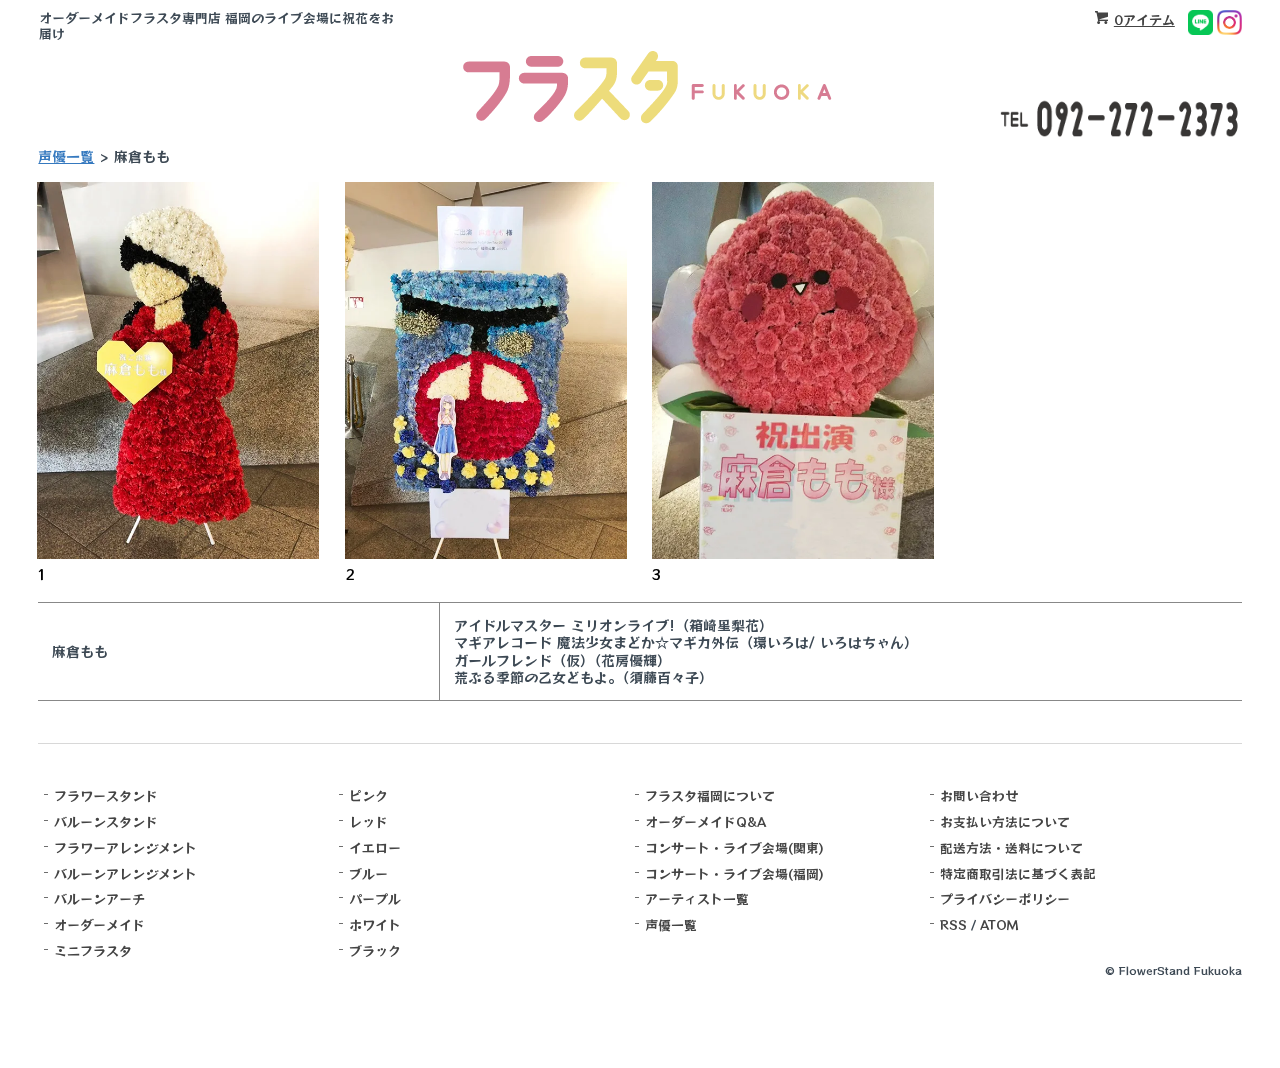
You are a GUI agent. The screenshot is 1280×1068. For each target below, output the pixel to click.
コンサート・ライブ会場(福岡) (734, 873)
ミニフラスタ (93, 950)
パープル (375, 898)
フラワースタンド (106, 795)
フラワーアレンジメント (125, 847)
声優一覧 (66, 156)
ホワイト (375, 924)
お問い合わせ (979, 795)
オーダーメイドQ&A (705, 821)
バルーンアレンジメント (125, 873)
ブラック (375, 950)
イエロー (375, 847)
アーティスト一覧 (697, 898)
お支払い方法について (1005, 821)
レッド (368, 821)
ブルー (368, 873)
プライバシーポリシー (1005, 898)
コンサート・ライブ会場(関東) (734, 847)
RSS (953, 924)
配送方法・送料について (1011, 847)
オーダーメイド (99, 924)
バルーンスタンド (106, 821)
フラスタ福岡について (710, 795)
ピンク (368, 795)
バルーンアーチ (99, 898)
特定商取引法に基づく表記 (1018, 873)
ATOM (999, 924)
